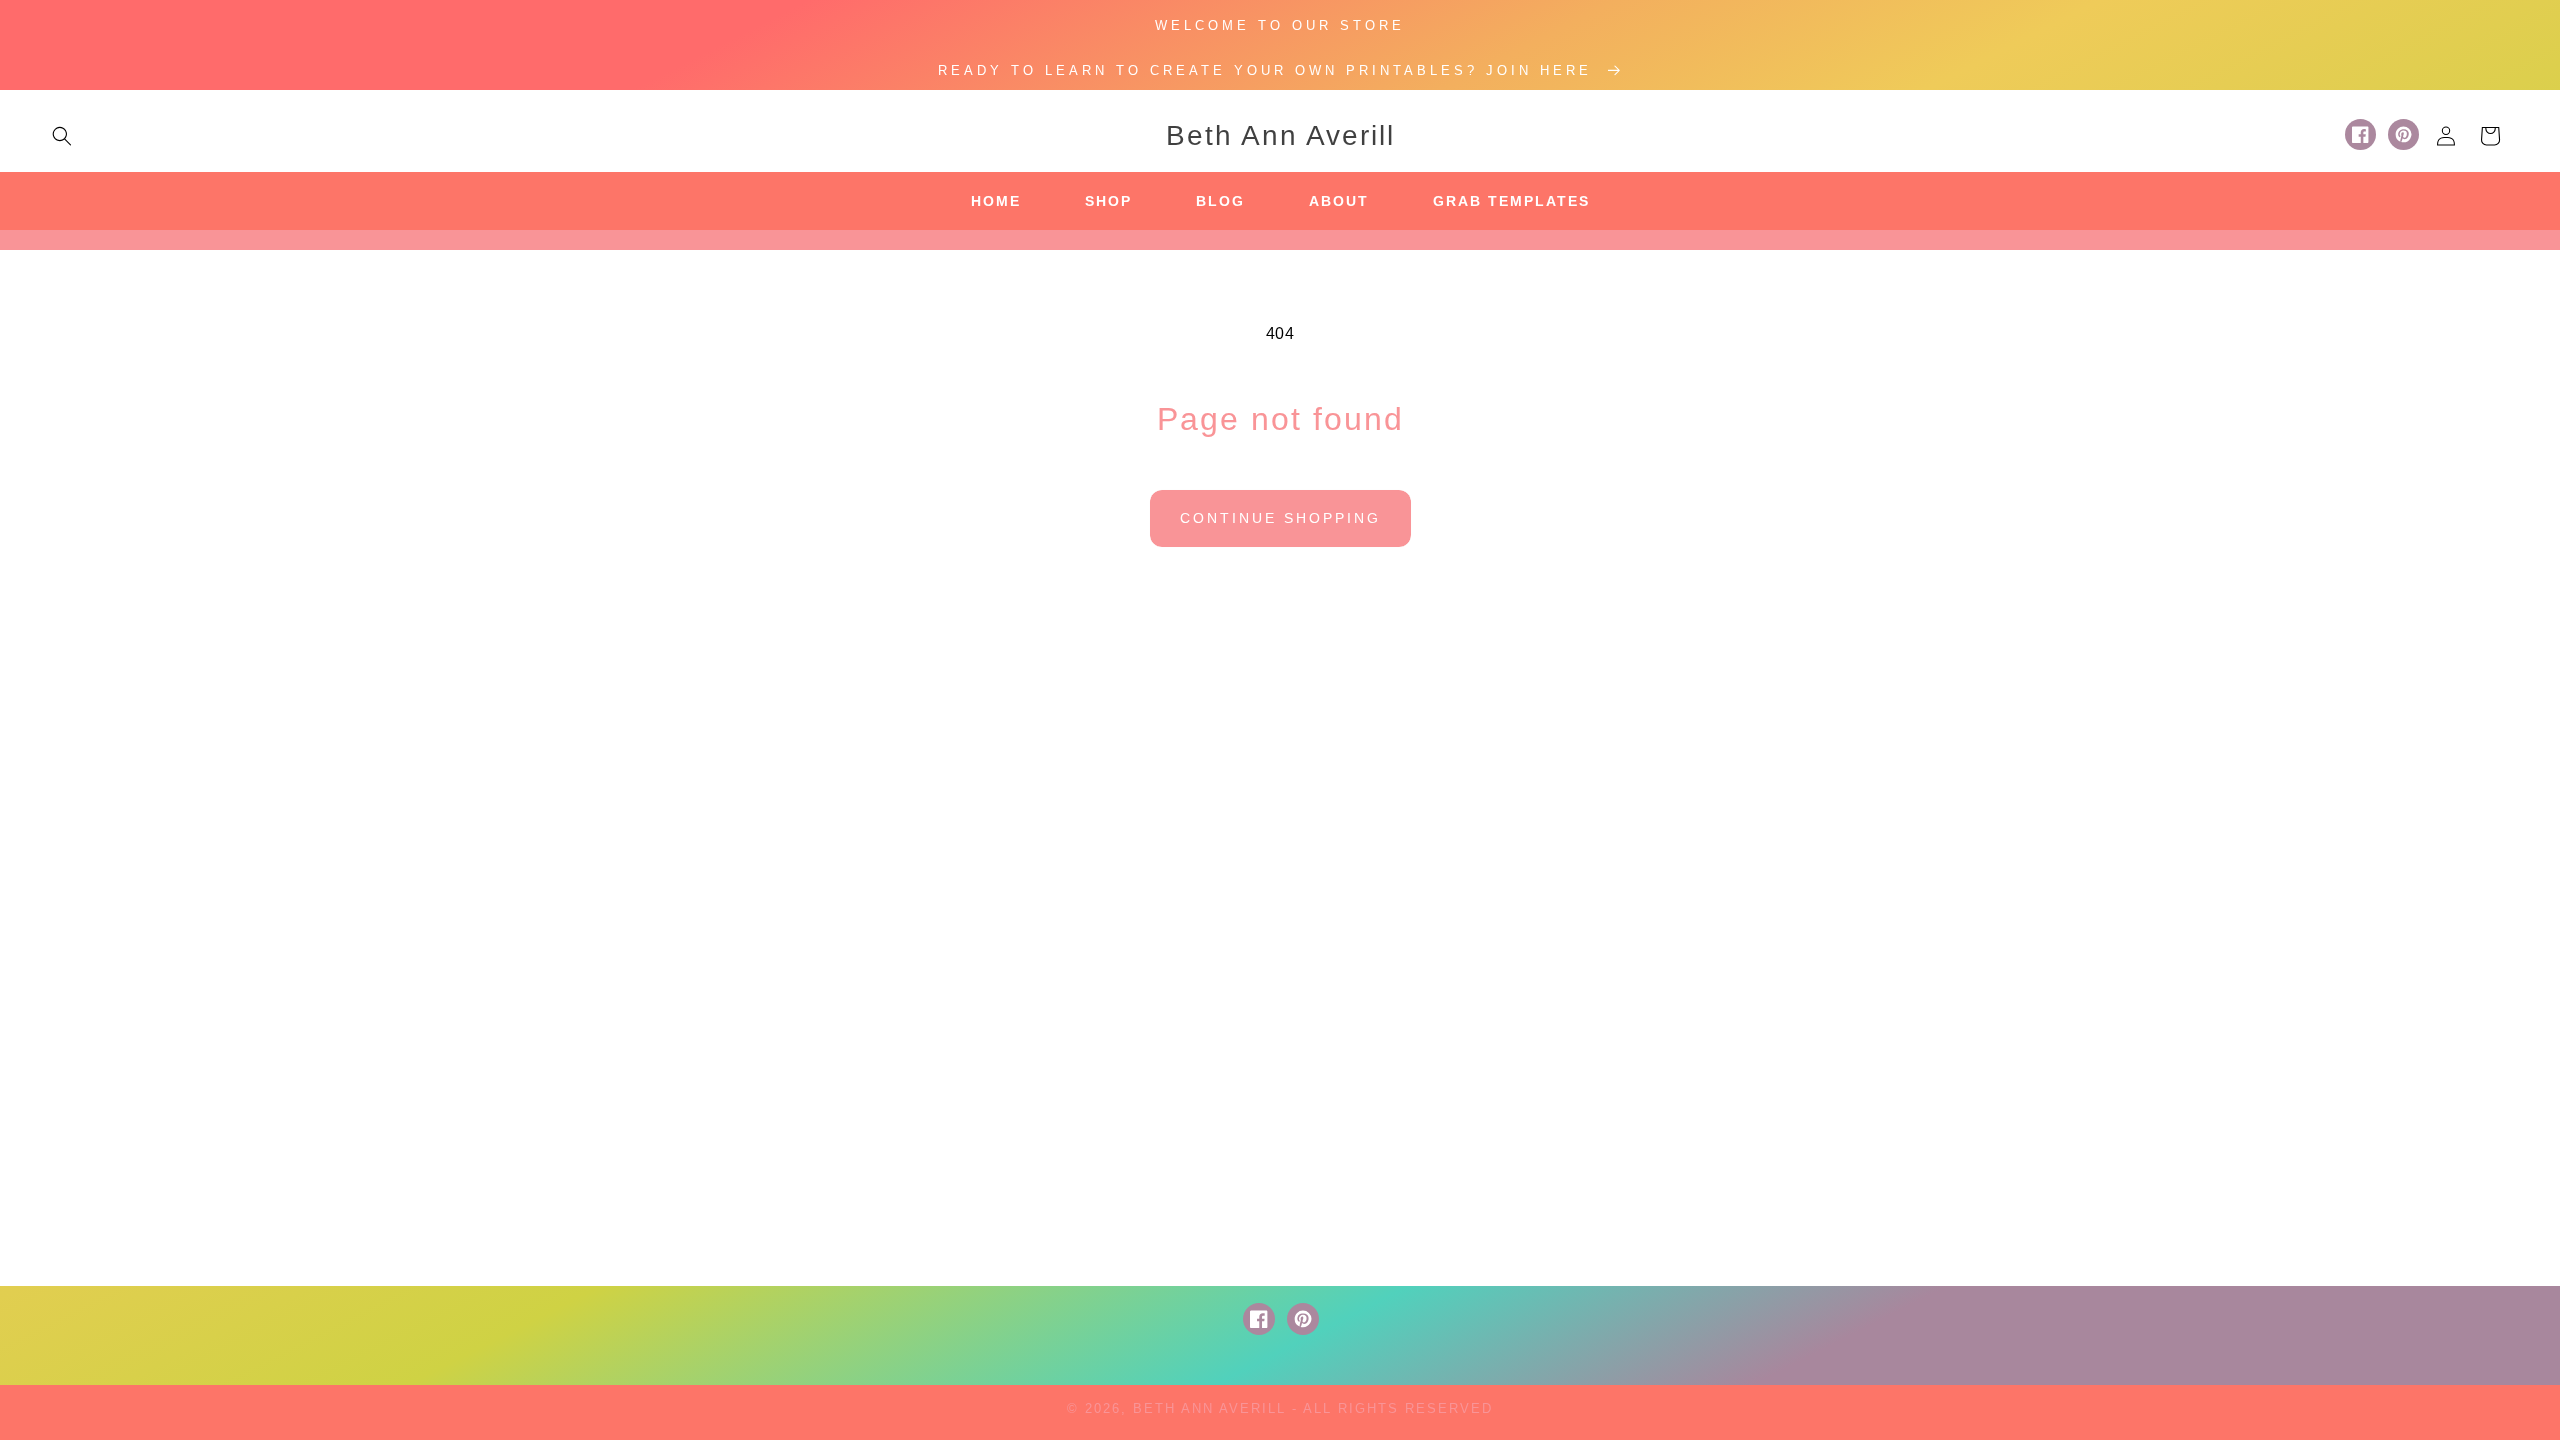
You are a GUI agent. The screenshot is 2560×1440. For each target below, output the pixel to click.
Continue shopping (1280, 518)
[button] (62, 136)
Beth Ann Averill (1209, 1408)
